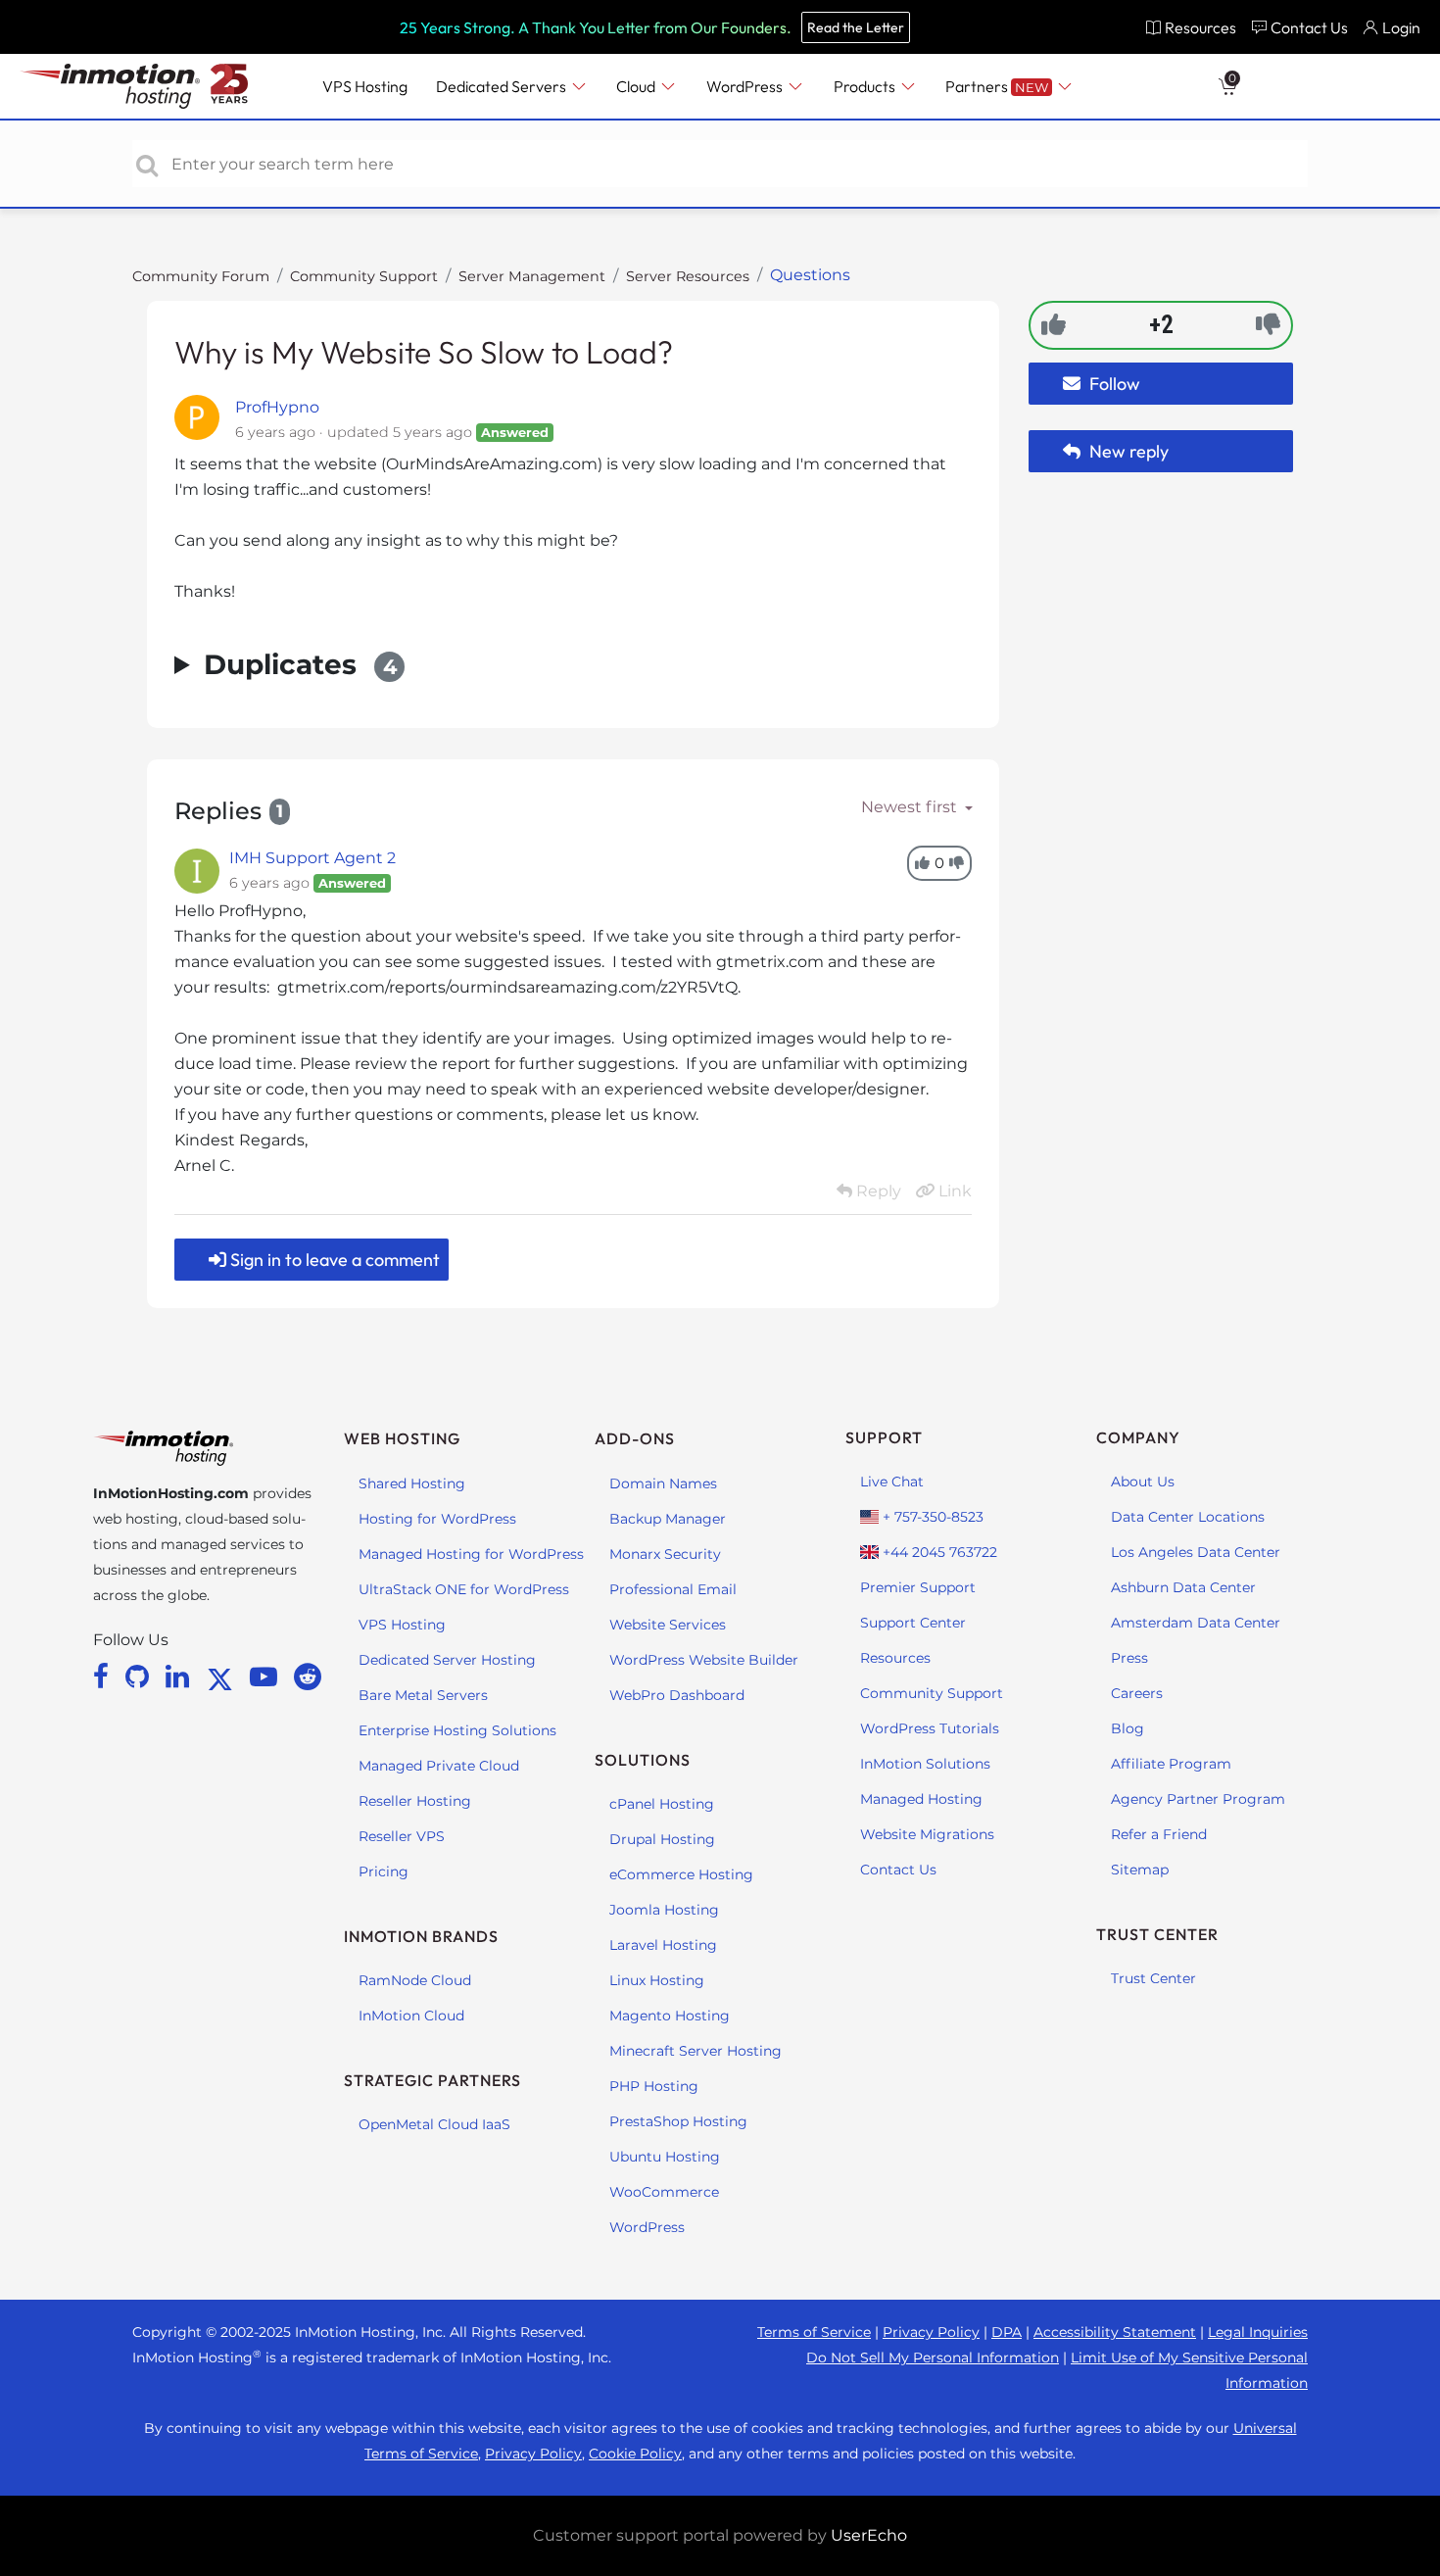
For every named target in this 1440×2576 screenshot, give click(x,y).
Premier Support (918, 1587)
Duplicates (300, 664)
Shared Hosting (412, 1483)
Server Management (532, 276)
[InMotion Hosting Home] (108, 86)
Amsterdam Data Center (1196, 1623)
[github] (141, 1677)
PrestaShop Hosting (678, 2121)
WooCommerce (664, 2192)
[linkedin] (181, 1677)
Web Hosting (402, 1438)
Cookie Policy (635, 2454)
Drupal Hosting (662, 1839)
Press (1129, 1658)
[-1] (1268, 324)
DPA (1007, 2332)
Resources (895, 1658)
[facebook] (104, 1677)
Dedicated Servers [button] (503, 86)
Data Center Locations (1188, 1517)
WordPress (647, 2227)
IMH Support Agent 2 (312, 858)
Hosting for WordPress (437, 1519)
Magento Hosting (670, 2016)
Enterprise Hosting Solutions (457, 1730)
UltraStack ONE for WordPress (464, 1589)
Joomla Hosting (664, 1910)
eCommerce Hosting (681, 1874)
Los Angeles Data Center (1196, 1552)
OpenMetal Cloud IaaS (434, 2124)
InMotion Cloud (411, 2016)
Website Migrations (927, 1834)
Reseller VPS (402, 1836)
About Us (1143, 1482)
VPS (365, 86)
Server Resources (688, 276)
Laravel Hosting (663, 1945)
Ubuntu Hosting (665, 2157)
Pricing (384, 1871)
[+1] (1054, 324)
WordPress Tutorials (930, 1728)
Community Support (364, 276)
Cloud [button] (637, 86)
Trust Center (1153, 1978)
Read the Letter (856, 27)
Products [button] (866, 86)
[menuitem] (1191, 27)
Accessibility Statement (1115, 2332)
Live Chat (892, 1482)
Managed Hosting (921, 1799)
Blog (1128, 1728)
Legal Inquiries (1258, 2332)
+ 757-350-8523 (931, 1517)
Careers (1137, 1693)
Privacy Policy (931, 2332)
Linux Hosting (657, 1980)
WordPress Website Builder (704, 1660)
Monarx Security (665, 1554)
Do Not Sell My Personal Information (933, 2357)
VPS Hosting (402, 1625)
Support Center (913, 1623)
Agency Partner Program (1198, 1799)
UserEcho (869, 2535)
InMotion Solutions (925, 1764)
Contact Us (898, 1870)
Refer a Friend (1159, 1834)
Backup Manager (668, 1519)
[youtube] (267, 1677)
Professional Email (673, 1589)
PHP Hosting (654, 2086)
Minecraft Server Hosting (696, 2051)
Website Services (668, 1625)
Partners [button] (997, 86)
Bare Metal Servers (423, 1695)
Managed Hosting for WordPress (471, 1554)
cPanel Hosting (662, 1804)
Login (1401, 27)
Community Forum (201, 276)
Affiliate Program (1171, 1764)
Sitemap (1140, 1870)
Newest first (911, 807)
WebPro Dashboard (677, 1695)
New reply (1127, 451)
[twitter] (223, 1677)
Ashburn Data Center (1183, 1587)
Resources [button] (1200, 27)
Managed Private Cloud (439, 1766)
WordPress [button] (746, 86)
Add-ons (635, 1438)
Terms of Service (814, 2332)
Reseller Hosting (415, 1801)
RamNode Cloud (415, 1980)
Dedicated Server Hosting (447, 1660)
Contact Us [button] (1309, 27)
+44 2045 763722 (938, 1552)
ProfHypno (277, 407)
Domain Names (663, 1483)
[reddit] (308, 1677)
